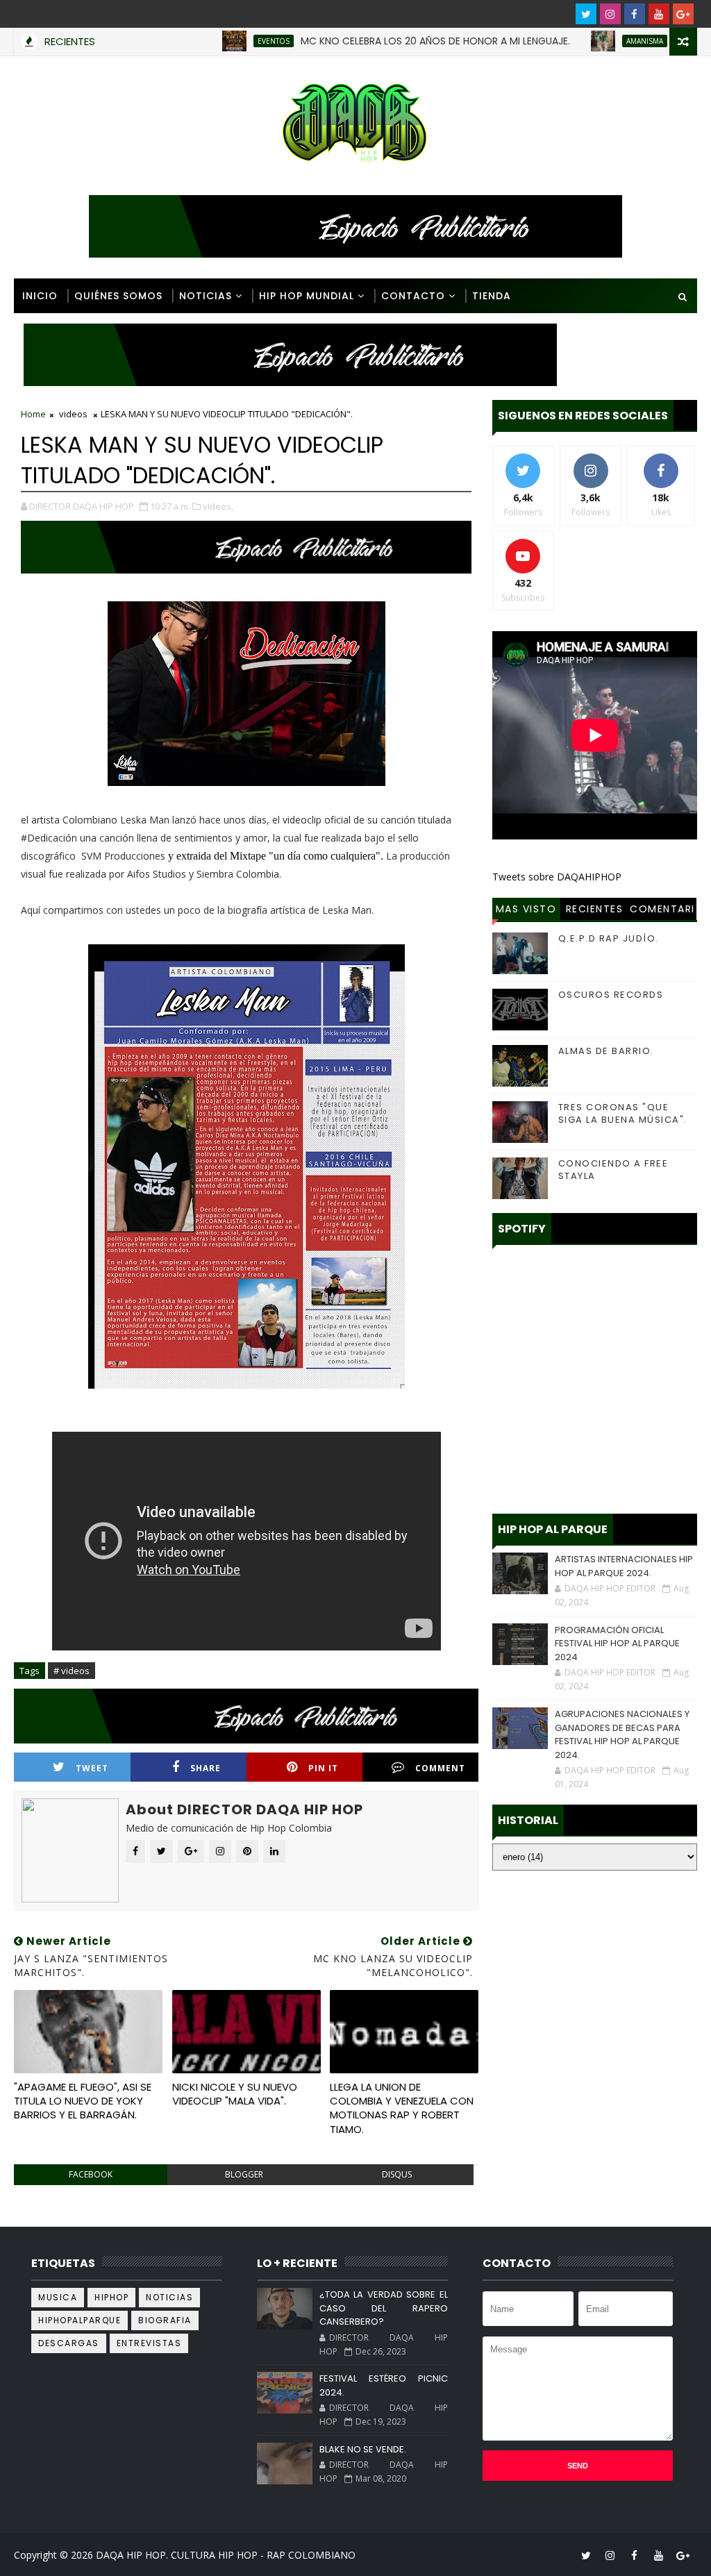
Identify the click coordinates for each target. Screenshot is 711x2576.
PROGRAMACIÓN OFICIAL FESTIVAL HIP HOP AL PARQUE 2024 (617, 1644)
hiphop (111, 2297)
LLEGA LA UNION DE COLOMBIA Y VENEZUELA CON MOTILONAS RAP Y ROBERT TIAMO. (402, 2108)
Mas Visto (526, 909)
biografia (165, 2320)
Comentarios (662, 911)
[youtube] (659, 14)
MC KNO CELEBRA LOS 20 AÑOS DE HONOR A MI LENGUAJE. (383, 41)
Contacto (413, 296)
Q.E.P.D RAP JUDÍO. (609, 938)
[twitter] (586, 14)
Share (206, 1768)
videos (73, 414)
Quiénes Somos (118, 296)
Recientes (595, 909)
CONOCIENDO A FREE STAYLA (613, 1170)
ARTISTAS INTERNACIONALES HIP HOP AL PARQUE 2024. (624, 1566)
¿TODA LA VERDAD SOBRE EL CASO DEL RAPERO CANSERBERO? (384, 2308)
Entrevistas (149, 2343)
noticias (169, 2297)
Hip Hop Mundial (307, 296)
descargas (69, 2343)
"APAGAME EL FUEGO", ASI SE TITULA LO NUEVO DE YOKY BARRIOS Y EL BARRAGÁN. (83, 2101)
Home (33, 414)
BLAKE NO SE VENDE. (363, 2449)
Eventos (221, 41)
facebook (91, 2174)
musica (58, 2297)
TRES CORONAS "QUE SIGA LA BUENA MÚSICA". (623, 1113)
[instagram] (610, 14)
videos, (218, 506)
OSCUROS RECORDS (611, 995)
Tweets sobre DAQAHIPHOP (557, 877)
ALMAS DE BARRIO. (606, 1051)
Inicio (40, 296)
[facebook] (635, 14)
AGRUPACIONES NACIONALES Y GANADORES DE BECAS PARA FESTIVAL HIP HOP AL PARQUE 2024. (622, 1734)
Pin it (323, 1768)
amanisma (592, 41)
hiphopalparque (80, 2320)
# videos (72, 1671)
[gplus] (683, 14)
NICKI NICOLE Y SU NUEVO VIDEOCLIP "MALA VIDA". (235, 2094)
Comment (440, 1768)
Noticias (206, 296)
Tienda (492, 296)
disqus (397, 2174)
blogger (244, 2174)
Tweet (92, 1768)
